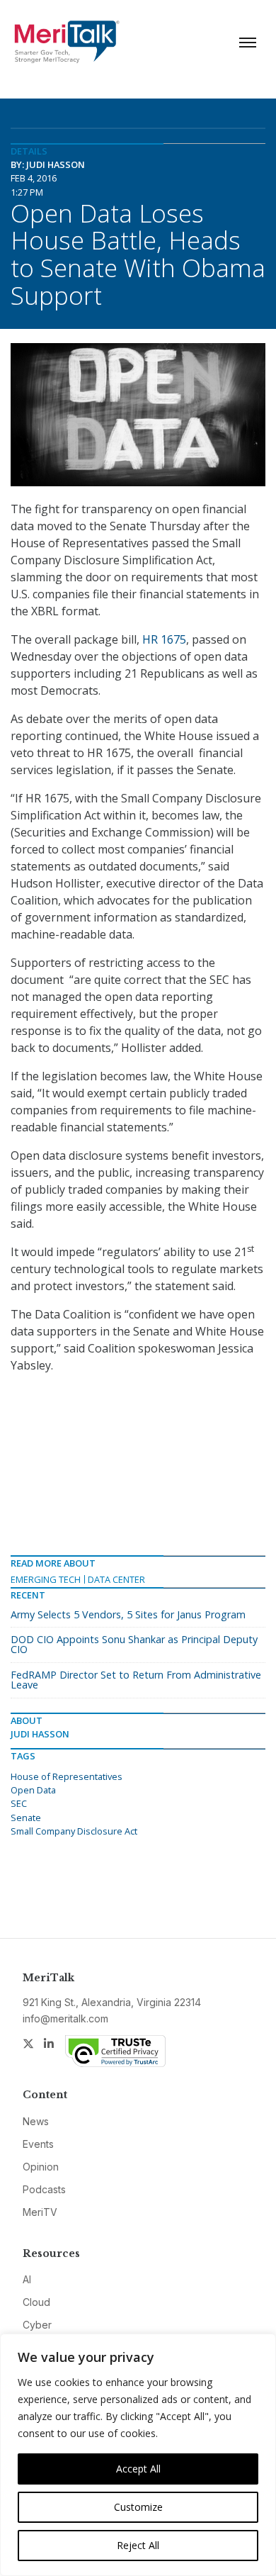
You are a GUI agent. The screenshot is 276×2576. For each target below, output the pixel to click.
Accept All (138, 2469)
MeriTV (40, 2212)
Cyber (37, 2325)
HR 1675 (164, 639)
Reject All (138, 2545)
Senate (26, 1818)
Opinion (41, 2167)
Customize (138, 2507)
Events (38, 2144)
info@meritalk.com (65, 2018)
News (36, 2121)
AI (27, 2279)
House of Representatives (67, 1776)
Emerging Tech (46, 1579)
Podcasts (44, 2189)
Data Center (116, 1579)
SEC (19, 1803)
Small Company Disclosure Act (74, 1831)
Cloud (36, 2302)
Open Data (33, 1790)
